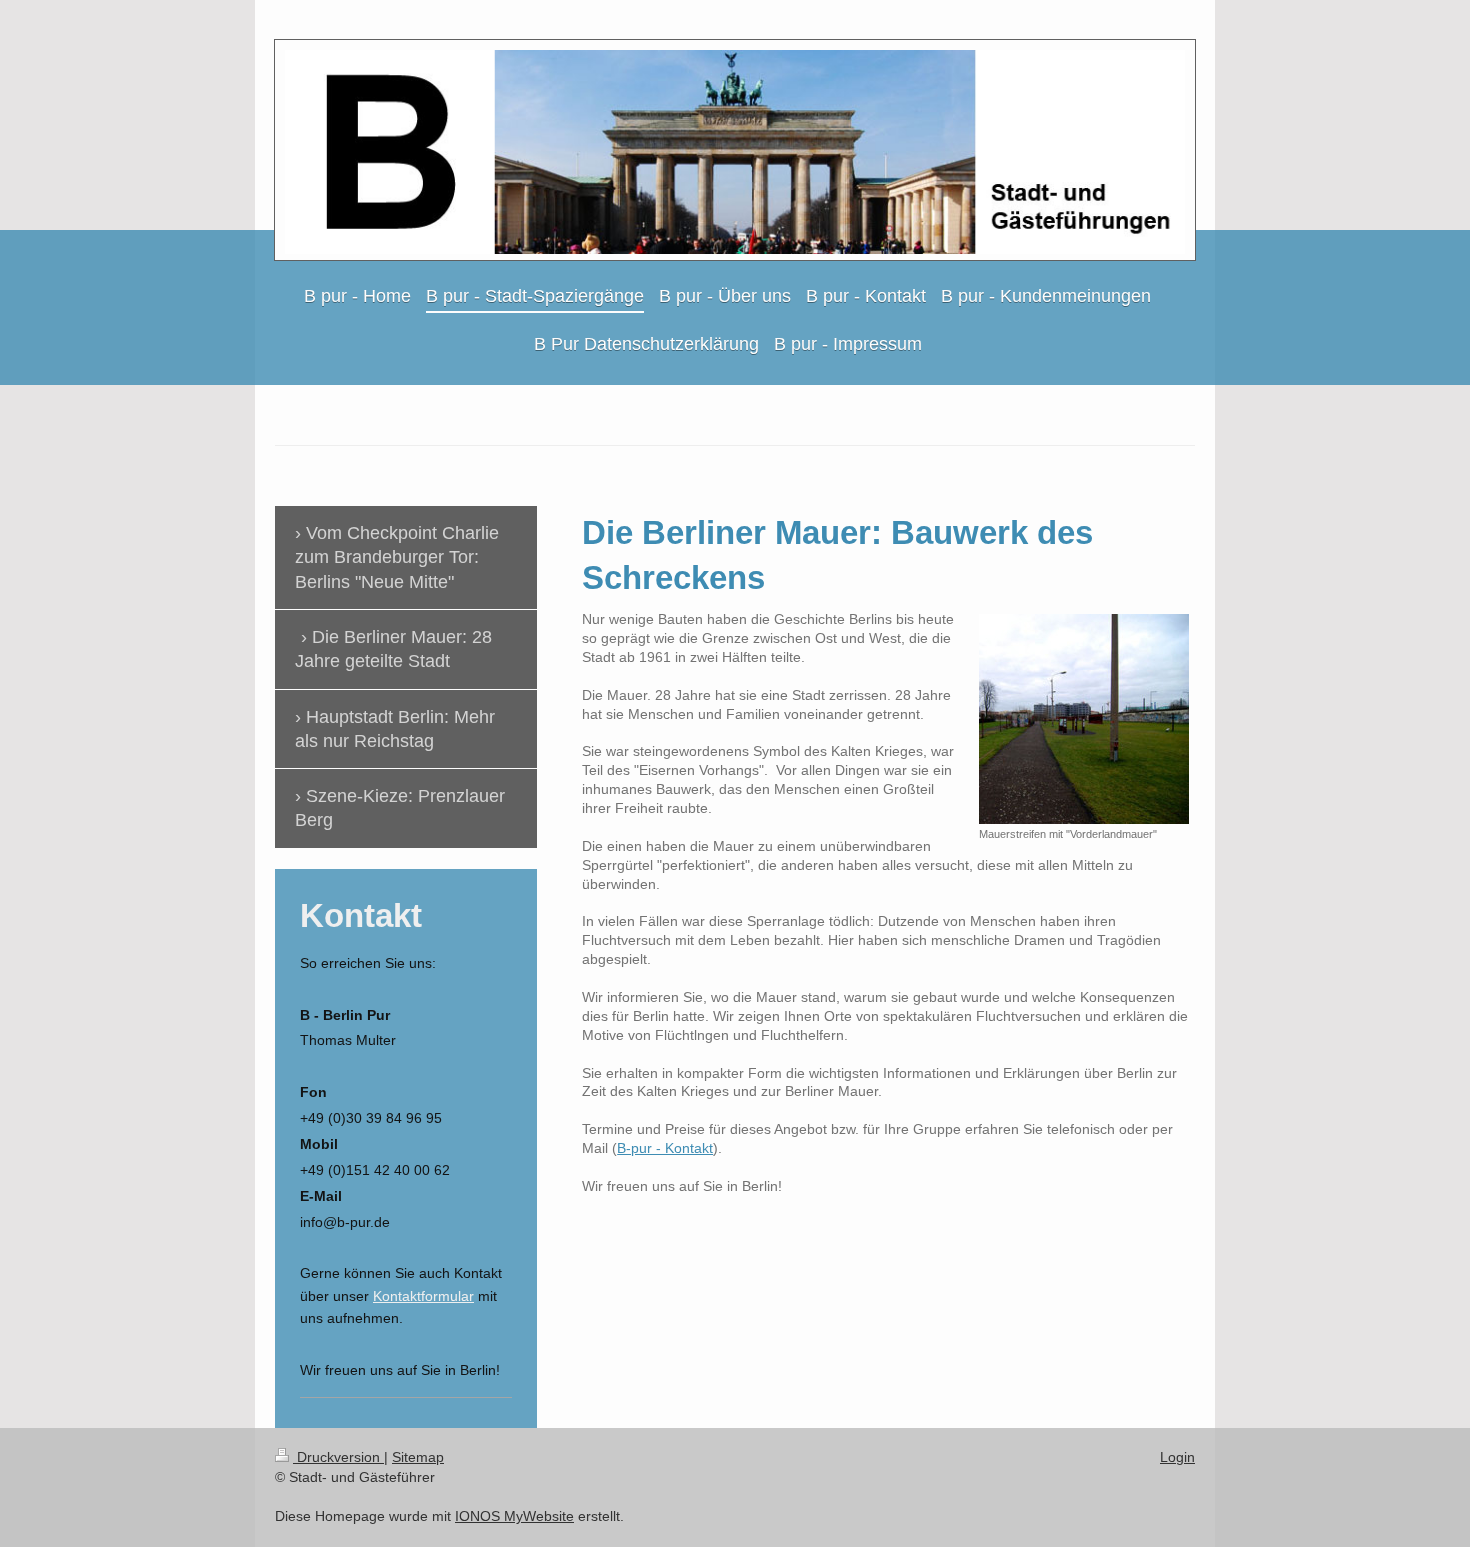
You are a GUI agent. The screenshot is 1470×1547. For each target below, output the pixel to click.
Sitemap (418, 1457)
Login (1177, 1457)
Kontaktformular (423, 1296)
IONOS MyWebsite (514, 1516)
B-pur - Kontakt (665, 1148)
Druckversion (338, 1457)
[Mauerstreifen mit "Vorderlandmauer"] (1084, 719)
